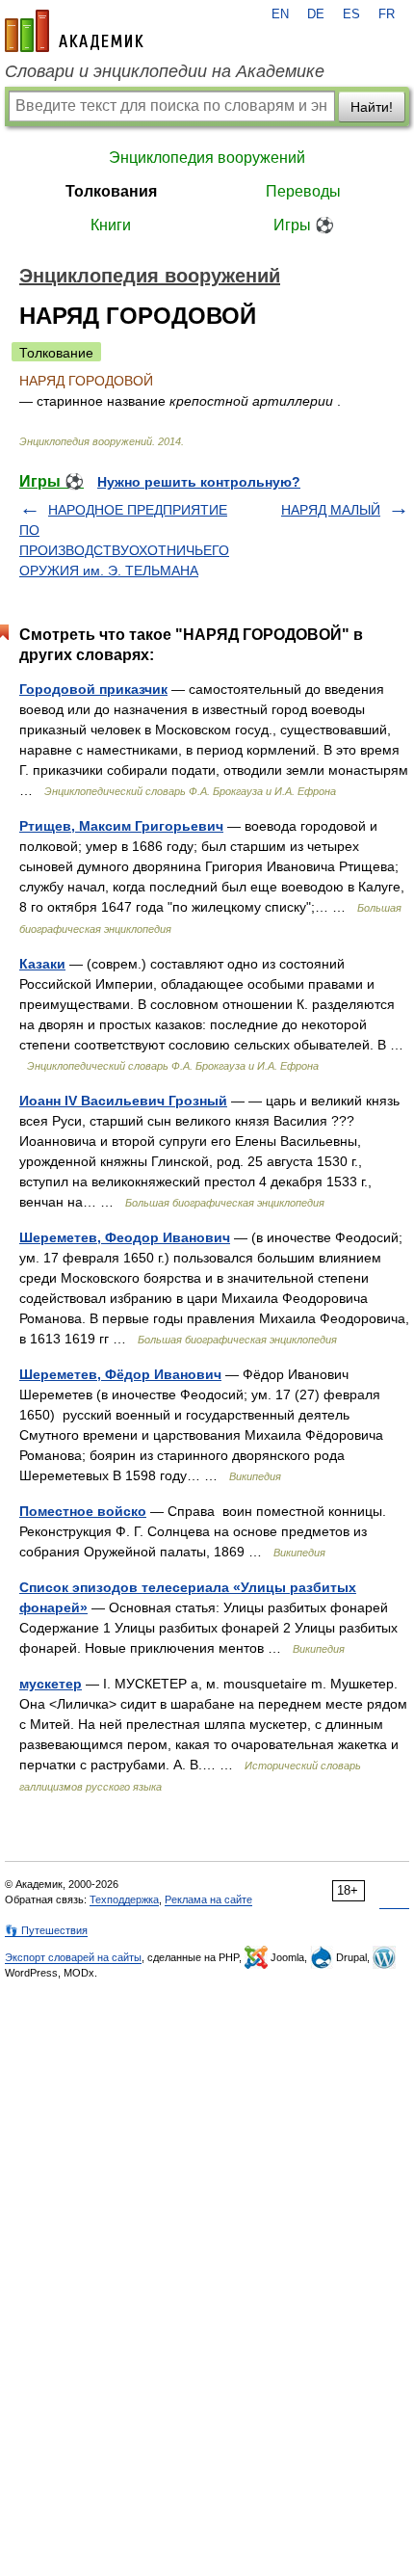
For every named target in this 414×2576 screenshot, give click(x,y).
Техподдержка (124, 1899)
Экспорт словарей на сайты (73, 1957)
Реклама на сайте (208, 1899)
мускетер (51, 1684)
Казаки (42, 964)
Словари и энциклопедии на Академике (165, 71)
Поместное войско (83, 1511)
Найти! (372, 107)
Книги (111, 225)
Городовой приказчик (93, 689)
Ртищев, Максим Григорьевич (121, 826)
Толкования (111, 191)
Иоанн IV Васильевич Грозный (123, 1101)
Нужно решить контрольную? (199, 482)
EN (280, 14)
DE (316, 14)
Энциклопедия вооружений (207, 158)
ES (351, 14)
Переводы (303, 191)
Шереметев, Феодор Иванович (125, 1237)
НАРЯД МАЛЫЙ (331, 510)
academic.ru (74, 31)
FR (387, 14)
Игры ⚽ (304, 225)
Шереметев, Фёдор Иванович (120, 1374)
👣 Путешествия (46, 1930)
